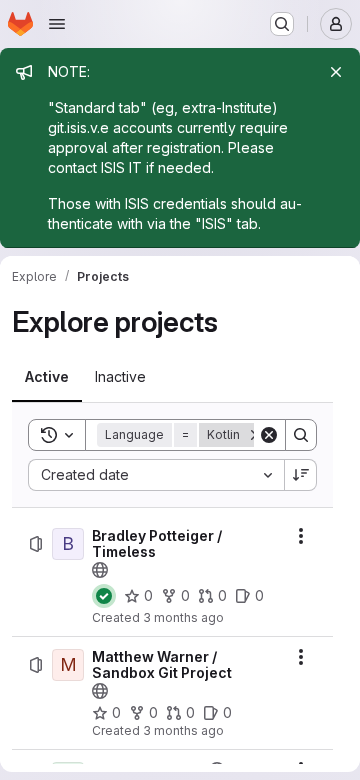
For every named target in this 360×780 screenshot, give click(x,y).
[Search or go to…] (282, 24)
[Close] (336, 72)
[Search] (301, 435)
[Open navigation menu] (57, 24)
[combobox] (156, 475)
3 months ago (183, 617)
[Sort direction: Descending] (301, 475)
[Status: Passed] (104, 596)
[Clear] (269, 435)
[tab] (47, 377)
